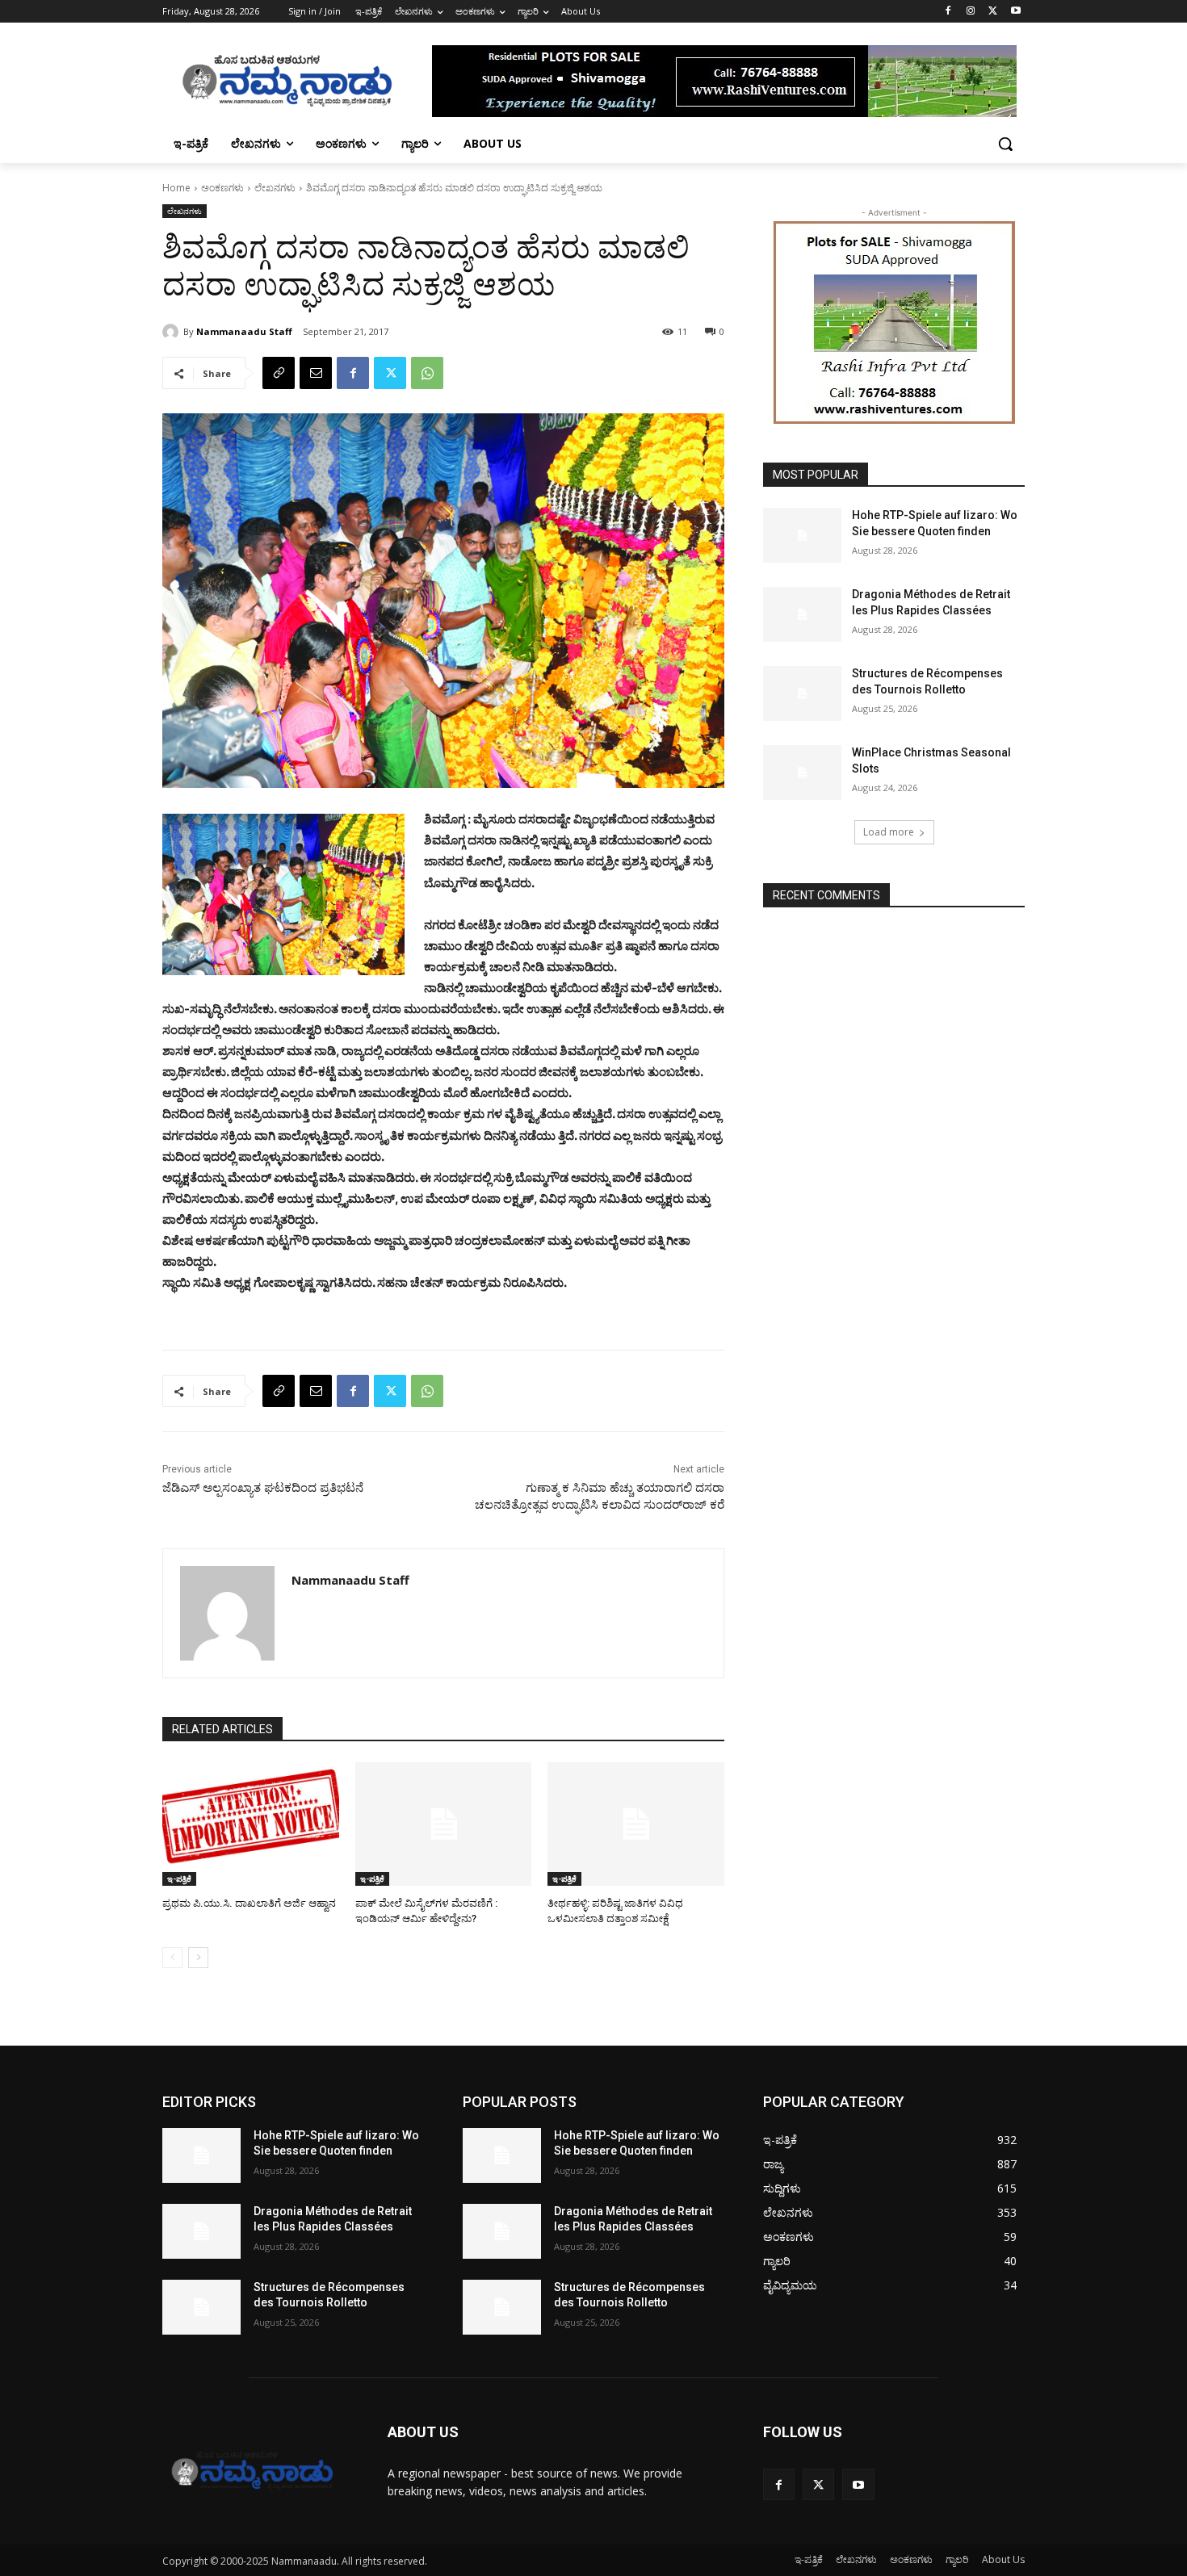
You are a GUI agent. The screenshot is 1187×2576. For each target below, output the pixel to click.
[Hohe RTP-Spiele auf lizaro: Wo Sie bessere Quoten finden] (802, 535)
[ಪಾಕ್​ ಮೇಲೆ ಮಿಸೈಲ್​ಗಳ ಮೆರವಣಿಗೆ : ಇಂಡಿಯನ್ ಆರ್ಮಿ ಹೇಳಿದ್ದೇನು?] (444, 1824)
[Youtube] (1015, 12)
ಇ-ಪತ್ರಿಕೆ (179, 1879)
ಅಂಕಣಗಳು (222, 188)
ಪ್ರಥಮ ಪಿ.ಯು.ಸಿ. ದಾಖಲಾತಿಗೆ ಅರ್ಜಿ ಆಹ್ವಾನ (249, 1903)
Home (176, 188)
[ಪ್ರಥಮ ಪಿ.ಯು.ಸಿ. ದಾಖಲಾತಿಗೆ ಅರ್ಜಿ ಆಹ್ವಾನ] (251, 1824)
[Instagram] (971, 12)
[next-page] (198, 1958)
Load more (889, 832)
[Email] (316, 373)
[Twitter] (993, 12)
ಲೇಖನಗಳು (275, 188)
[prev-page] (172, 1958)
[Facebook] (948, 12)
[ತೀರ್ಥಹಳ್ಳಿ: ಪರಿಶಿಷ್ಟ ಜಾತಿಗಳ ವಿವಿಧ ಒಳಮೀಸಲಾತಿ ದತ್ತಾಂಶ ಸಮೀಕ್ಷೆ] (636, 1824)
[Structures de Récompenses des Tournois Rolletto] (802, 693)
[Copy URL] (279, 373)
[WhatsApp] (427, 373)
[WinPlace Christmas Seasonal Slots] (802, 773)
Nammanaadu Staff (244, 331)
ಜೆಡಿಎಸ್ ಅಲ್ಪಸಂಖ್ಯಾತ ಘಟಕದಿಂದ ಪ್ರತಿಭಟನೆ (263, 1488)
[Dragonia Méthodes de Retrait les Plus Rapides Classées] (802, 614)
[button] (1005, 144)
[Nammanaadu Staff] (173, 332)
